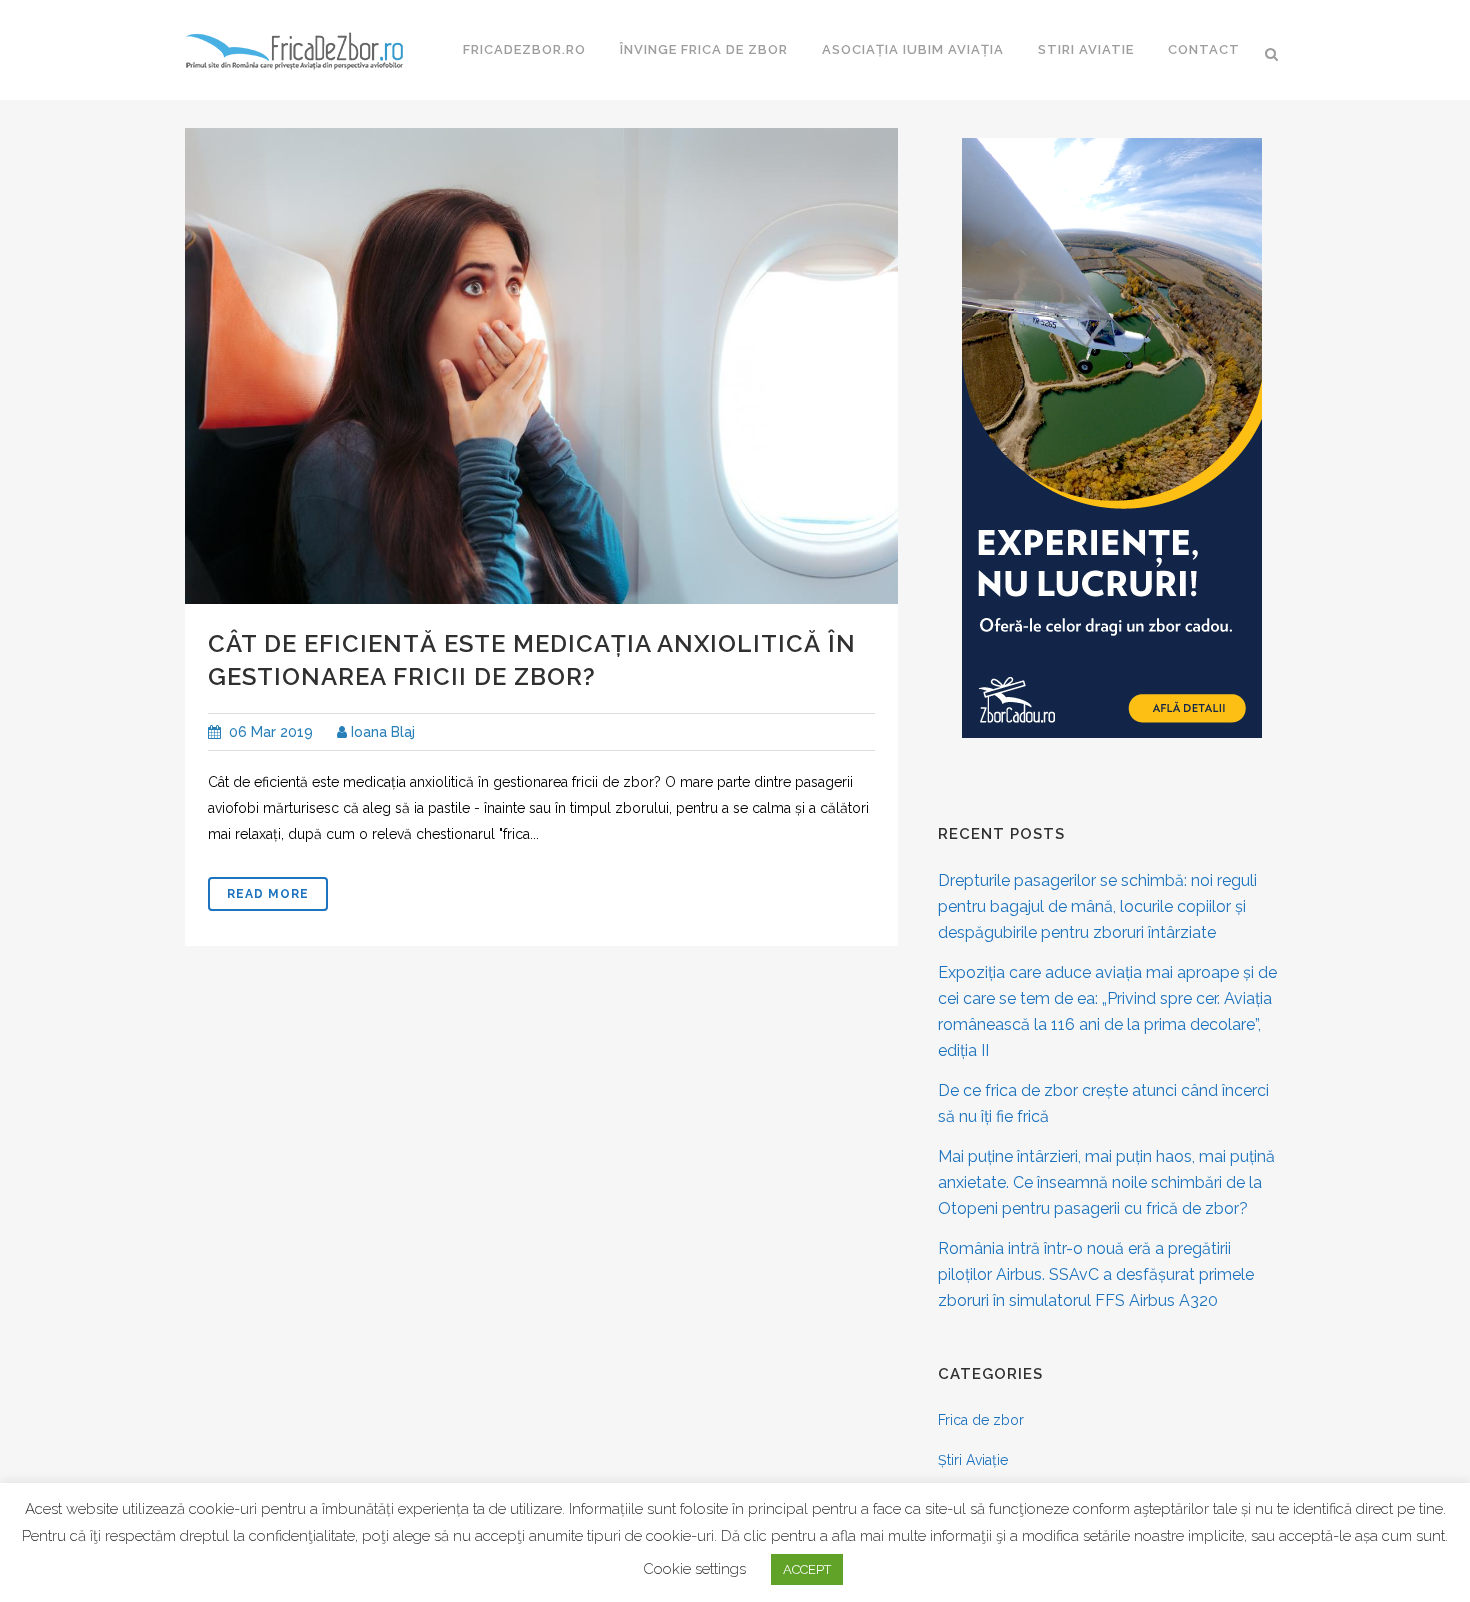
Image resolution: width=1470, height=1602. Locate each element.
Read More (268, 894)
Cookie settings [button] (694, 1569)
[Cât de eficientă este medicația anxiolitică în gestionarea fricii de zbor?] (541, 366)
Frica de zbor (981, 1420)
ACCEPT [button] (807, 1569)
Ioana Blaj (381, 732)
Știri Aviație (973, 1460)
